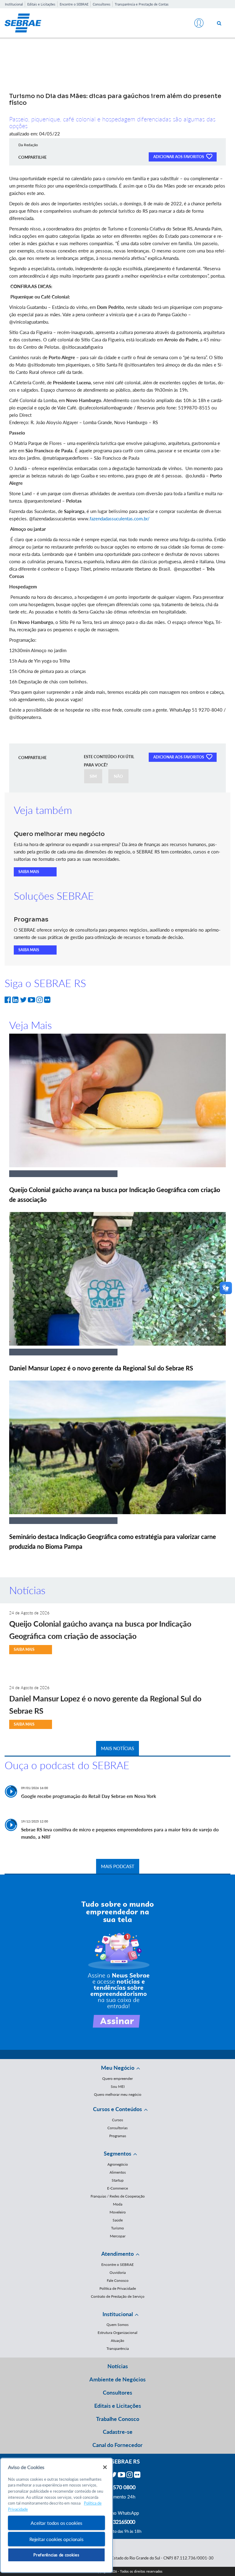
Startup (118, 2180)
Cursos (117, 2120)
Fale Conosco (118, 2280)
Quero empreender (117, 2078)
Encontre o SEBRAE (74, 4)
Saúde (118, 2220)
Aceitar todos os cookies (56, 2523)
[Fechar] (105, 2467)
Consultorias (117, 2128)
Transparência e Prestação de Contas (142, 4)
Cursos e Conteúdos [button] (117, 2109)
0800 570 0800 (117, 2487)
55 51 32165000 (117, 2522)
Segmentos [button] (117, 2153)
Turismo (117, 2228)
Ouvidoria (118, 2272)
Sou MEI (118, 2086)
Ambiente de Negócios (117, 2379)
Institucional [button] (118, 2314)
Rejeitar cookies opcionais (56, 2539)
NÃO (118, 776)
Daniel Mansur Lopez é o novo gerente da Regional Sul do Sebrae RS (101, 1368)
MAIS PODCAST (118, 1866)
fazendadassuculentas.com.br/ (120, 519)
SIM (93, 776)
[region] (56, 2515)
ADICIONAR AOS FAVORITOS (179, 157)
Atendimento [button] (117, 2254)
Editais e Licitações (41, 4)
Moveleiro (118, 2212)
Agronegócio (118, 2164)
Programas (118, 2136)
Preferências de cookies (56, 2555)
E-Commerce (117, 2188)
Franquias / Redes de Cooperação (118, 2196)
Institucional (14, 4)
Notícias (118, 2366)
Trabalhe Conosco (118, 2419)
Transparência (118, 2348)
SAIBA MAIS (29, 872)
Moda (118, 2204)
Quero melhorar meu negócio (118, 2094)
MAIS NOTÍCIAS (117, 1748)
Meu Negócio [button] (118, 2068)
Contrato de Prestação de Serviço (118, 2296)
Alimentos (118, 2172)
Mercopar (118, 2236)
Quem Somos (117, 2325)
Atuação (117, 2340)
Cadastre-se (118, 2432)
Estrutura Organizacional (117, 2333)
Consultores (102, 4)
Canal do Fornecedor (117, 2445)
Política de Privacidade (118, 2288)
